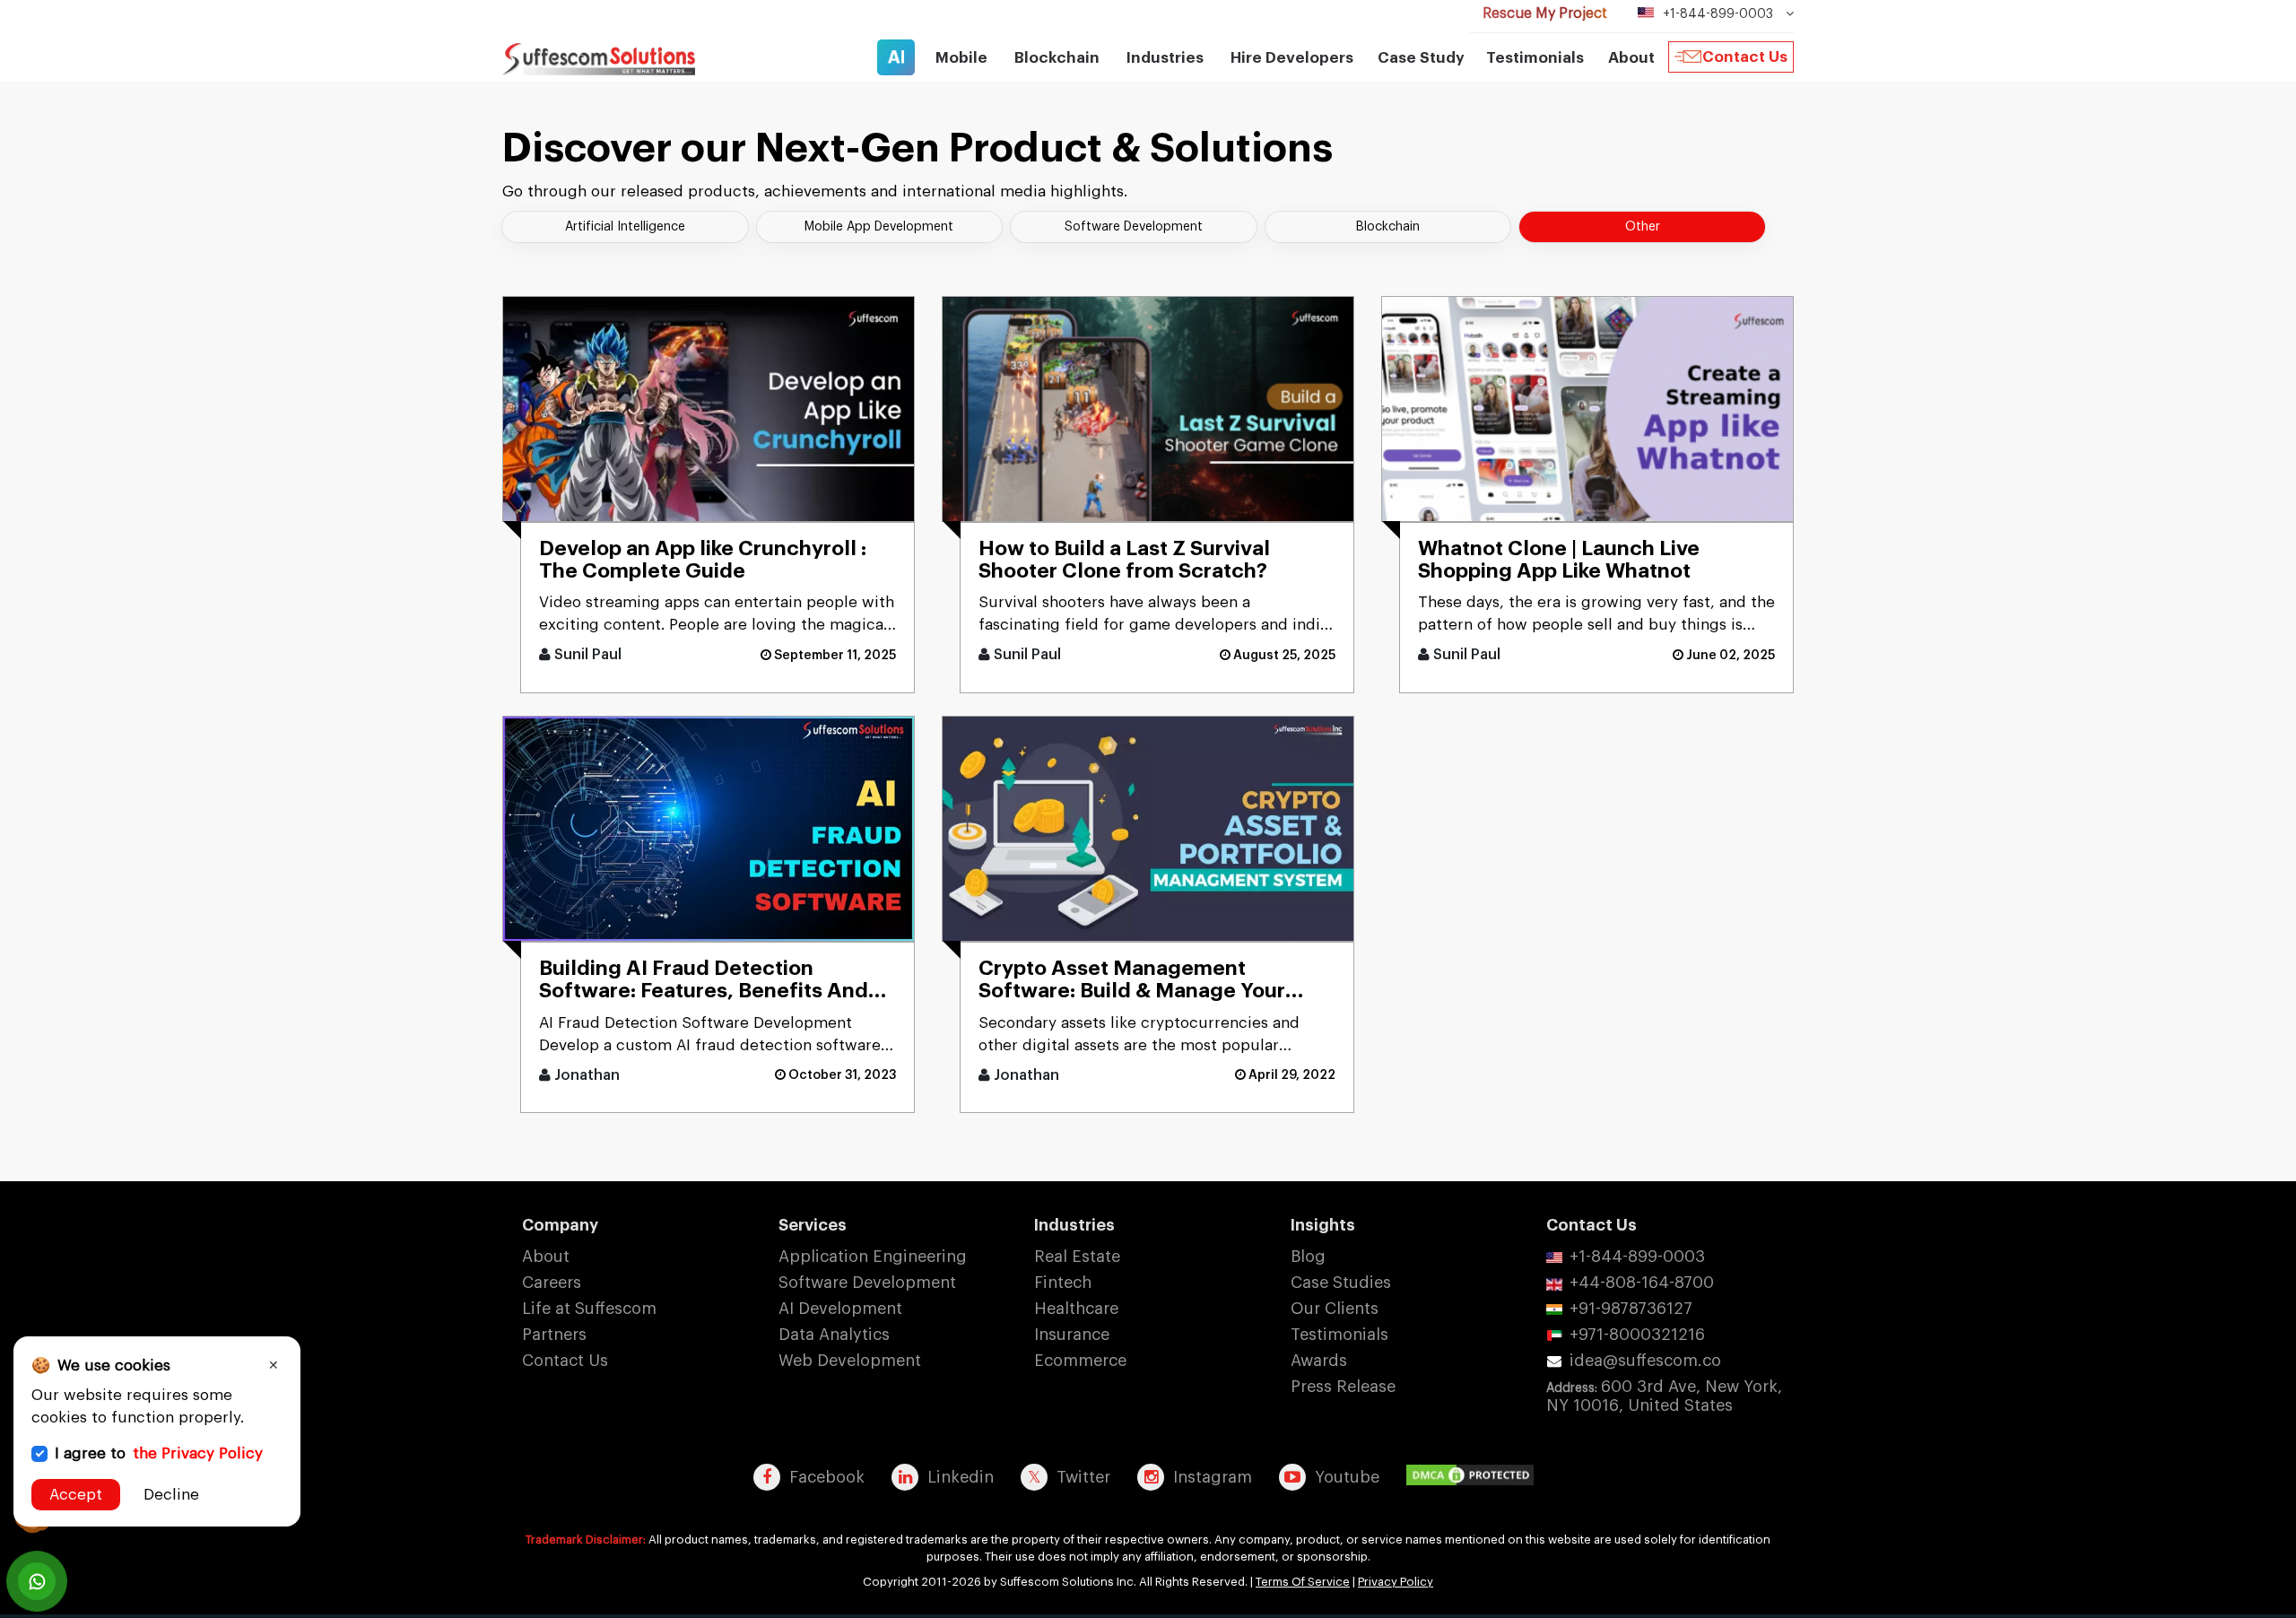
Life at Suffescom (589, 1309)
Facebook (827, 1477)
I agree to (159, 1453)
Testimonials (1535, 58)
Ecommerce (1080, 1361)
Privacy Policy (1396, 1582)
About (546, 1257)
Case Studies (1341, 1283)
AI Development (840, 1309)
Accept (76, 1495)
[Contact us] (37, 1581)
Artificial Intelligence (625, 227)
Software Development (1134, 227)
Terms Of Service (1303, 1582)
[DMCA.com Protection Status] (1474, 1476)
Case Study (1421, 58)
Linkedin (961, 1477)
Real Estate (1077, 1257)
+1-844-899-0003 (1637, 1257)
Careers (552, 1283)
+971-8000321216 (1637, 1335)
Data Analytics (834, 1335)
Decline (171, 1495)
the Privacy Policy (198, 1453)
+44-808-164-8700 (1642, 1283)
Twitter (1083, 1477)
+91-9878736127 (1631, 1309)
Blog (1308, 1257)
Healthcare (1076, 1309)
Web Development (850, 1361)
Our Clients (1335, 1309)
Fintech (1063, 1283)
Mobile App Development (879, 227)
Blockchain (1388, 227)
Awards (1319, 1361)
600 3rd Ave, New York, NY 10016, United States (1664, 1396)
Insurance (1072, 1335)
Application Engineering (873, 1257)
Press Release (1343, 1387)
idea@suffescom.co (1645, 1361)
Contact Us (1745, 57)
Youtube (1347, 1477)
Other (1643, 227)
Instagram (1213, 1477)
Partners (554, 1335)
